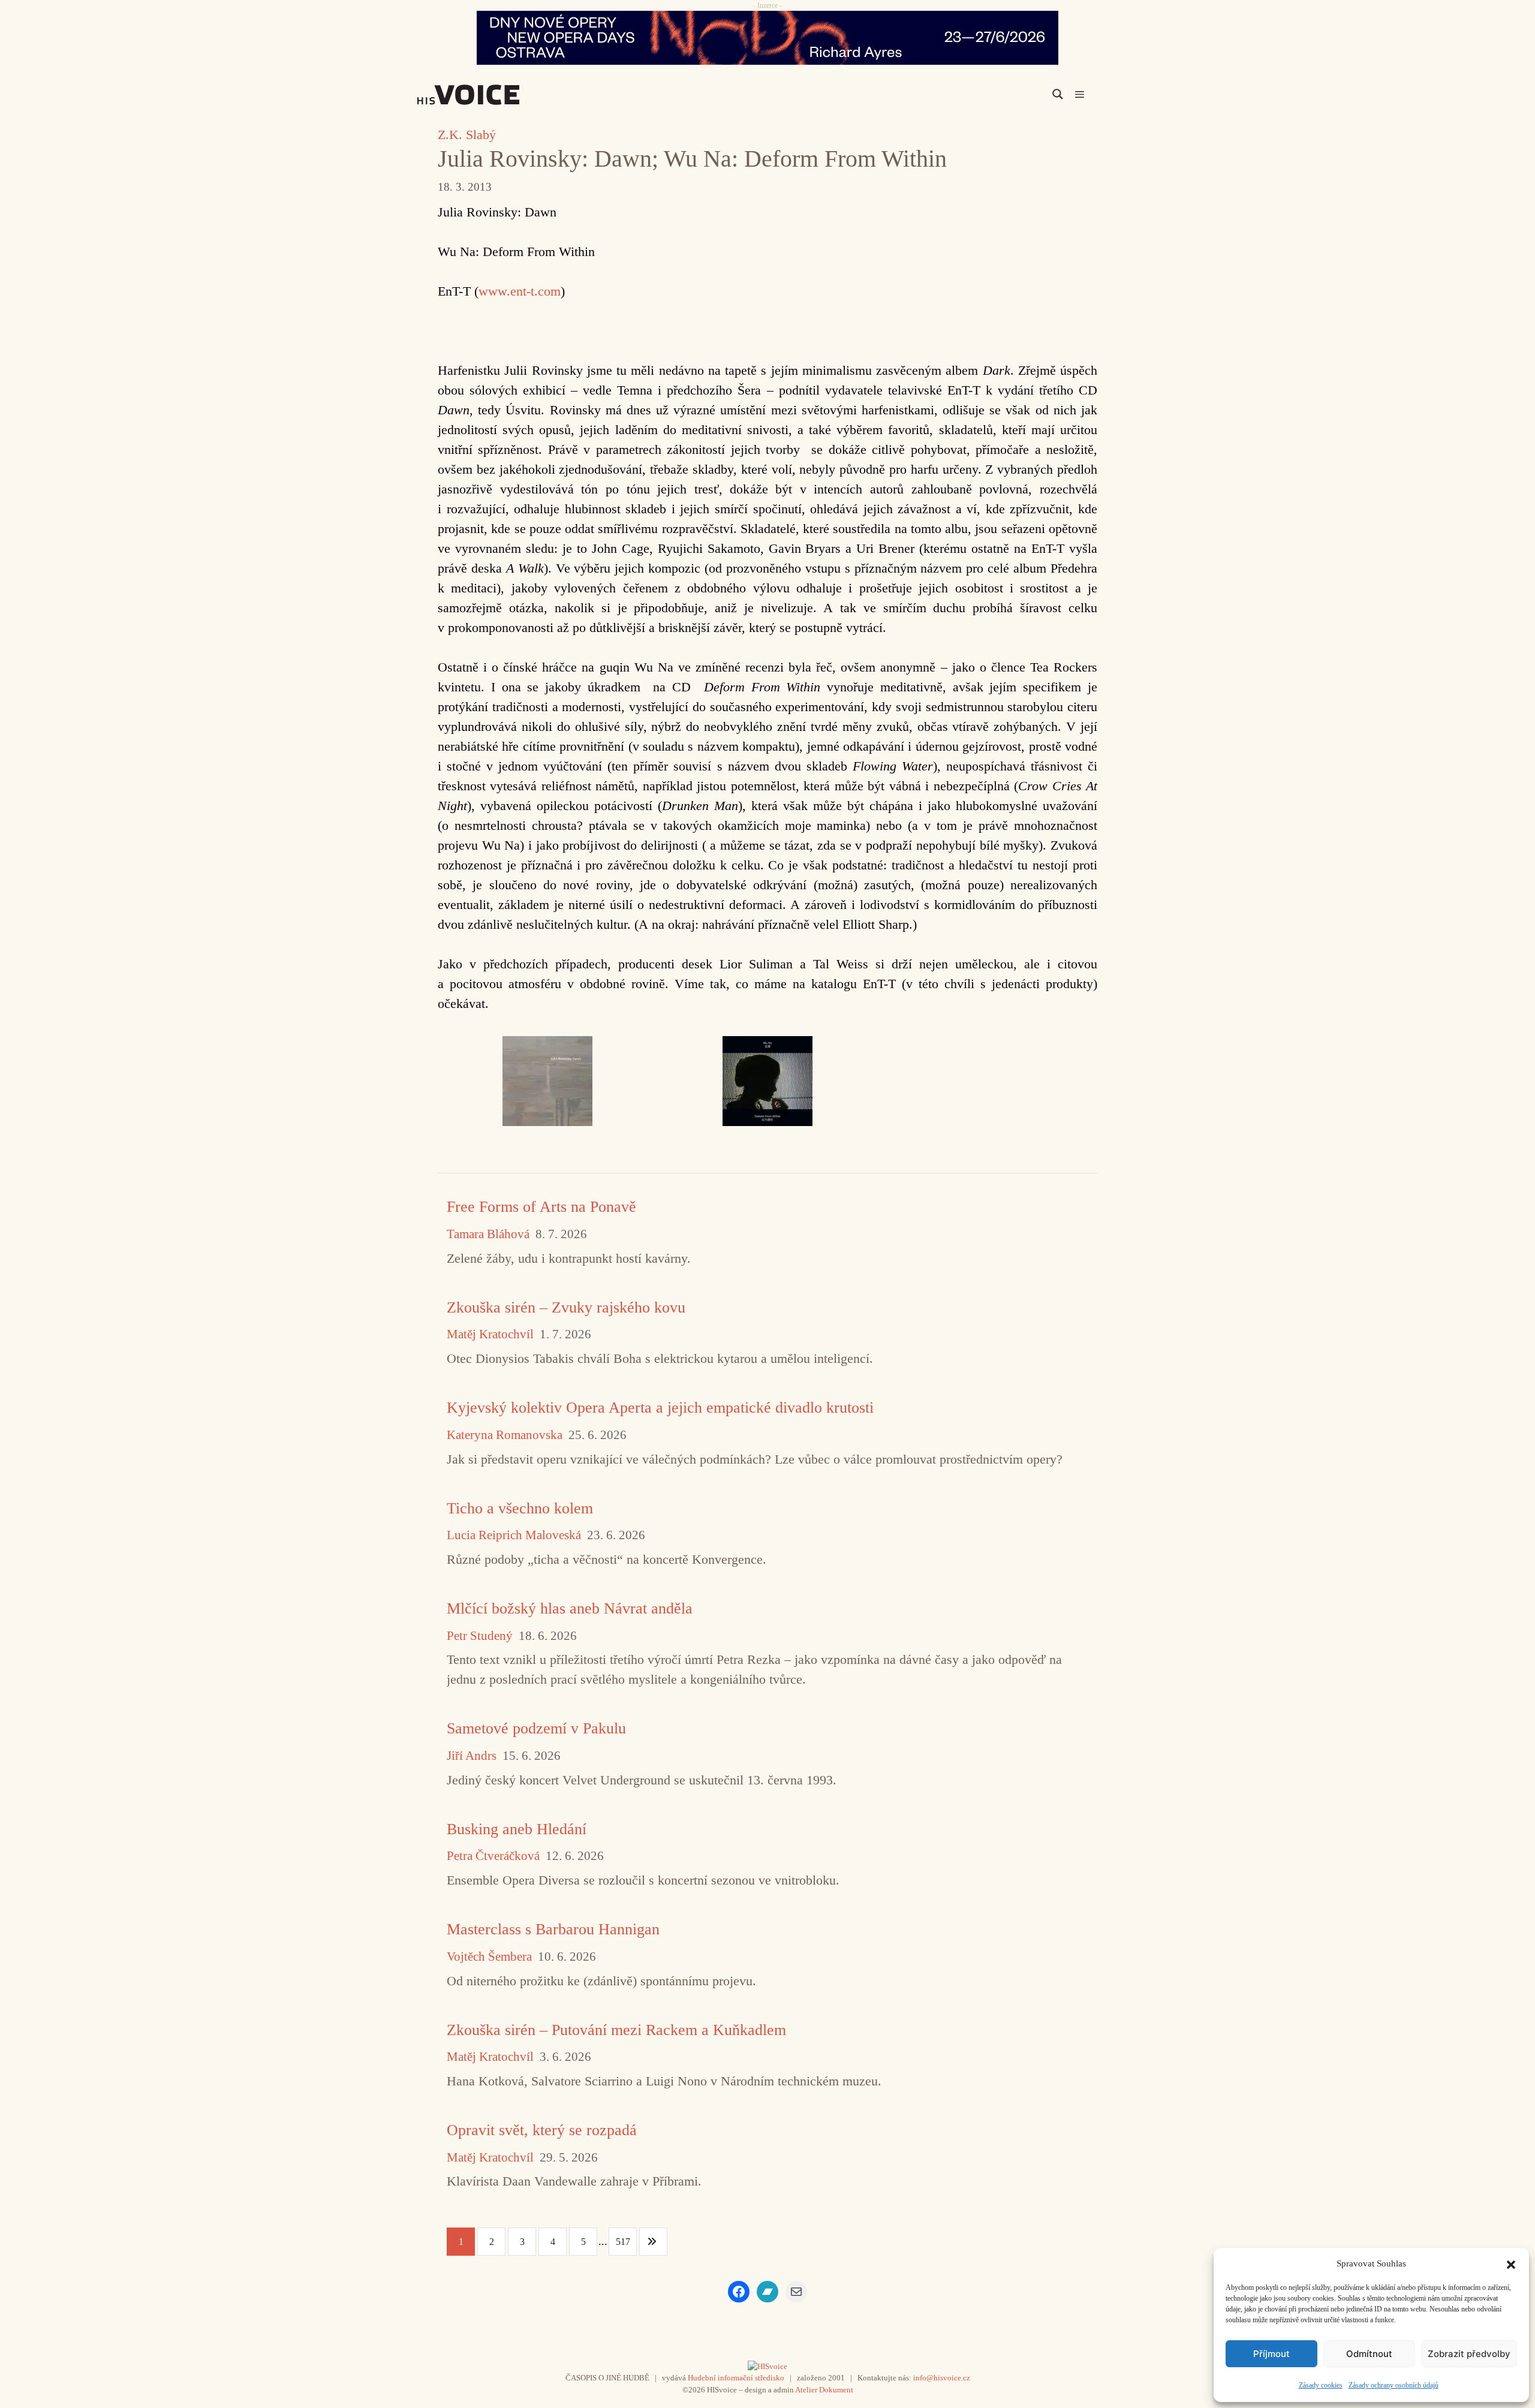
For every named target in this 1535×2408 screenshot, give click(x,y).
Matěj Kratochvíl (490, 1334)
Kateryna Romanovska (505, 1435)
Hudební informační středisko (736, 2378)
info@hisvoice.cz (942, 2378)
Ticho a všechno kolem (520, 1508)
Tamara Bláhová (488, 1234)
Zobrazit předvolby (1469, 2354)
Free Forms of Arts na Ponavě (541, 1207)
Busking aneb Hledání (517, 1829)
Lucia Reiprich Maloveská (514, 1535)
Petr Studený (480, 1636)
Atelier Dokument (824, 2390)
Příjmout (1271, 2354)
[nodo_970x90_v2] (767, 38)
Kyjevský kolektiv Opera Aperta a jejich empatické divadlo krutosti (660, 1408)
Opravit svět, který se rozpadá (542, 2130)
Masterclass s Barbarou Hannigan (553, 1929)
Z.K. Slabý (467, 135)
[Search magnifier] (1058, 94)
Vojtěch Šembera (489, 1957)
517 (623, 2242)
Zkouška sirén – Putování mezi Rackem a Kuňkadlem (616, 2030)
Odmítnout (1369, 2354)
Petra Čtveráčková (493, 1856)
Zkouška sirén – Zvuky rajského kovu (566, 1307)
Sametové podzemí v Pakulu (536, 1728)
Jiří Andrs (472, 1756)
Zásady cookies (1321, 2385)
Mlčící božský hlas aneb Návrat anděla (570, 1608)
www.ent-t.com (520, 291)
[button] (1511, 2263)
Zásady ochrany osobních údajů (1393, 2385)
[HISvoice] (495, 95)
